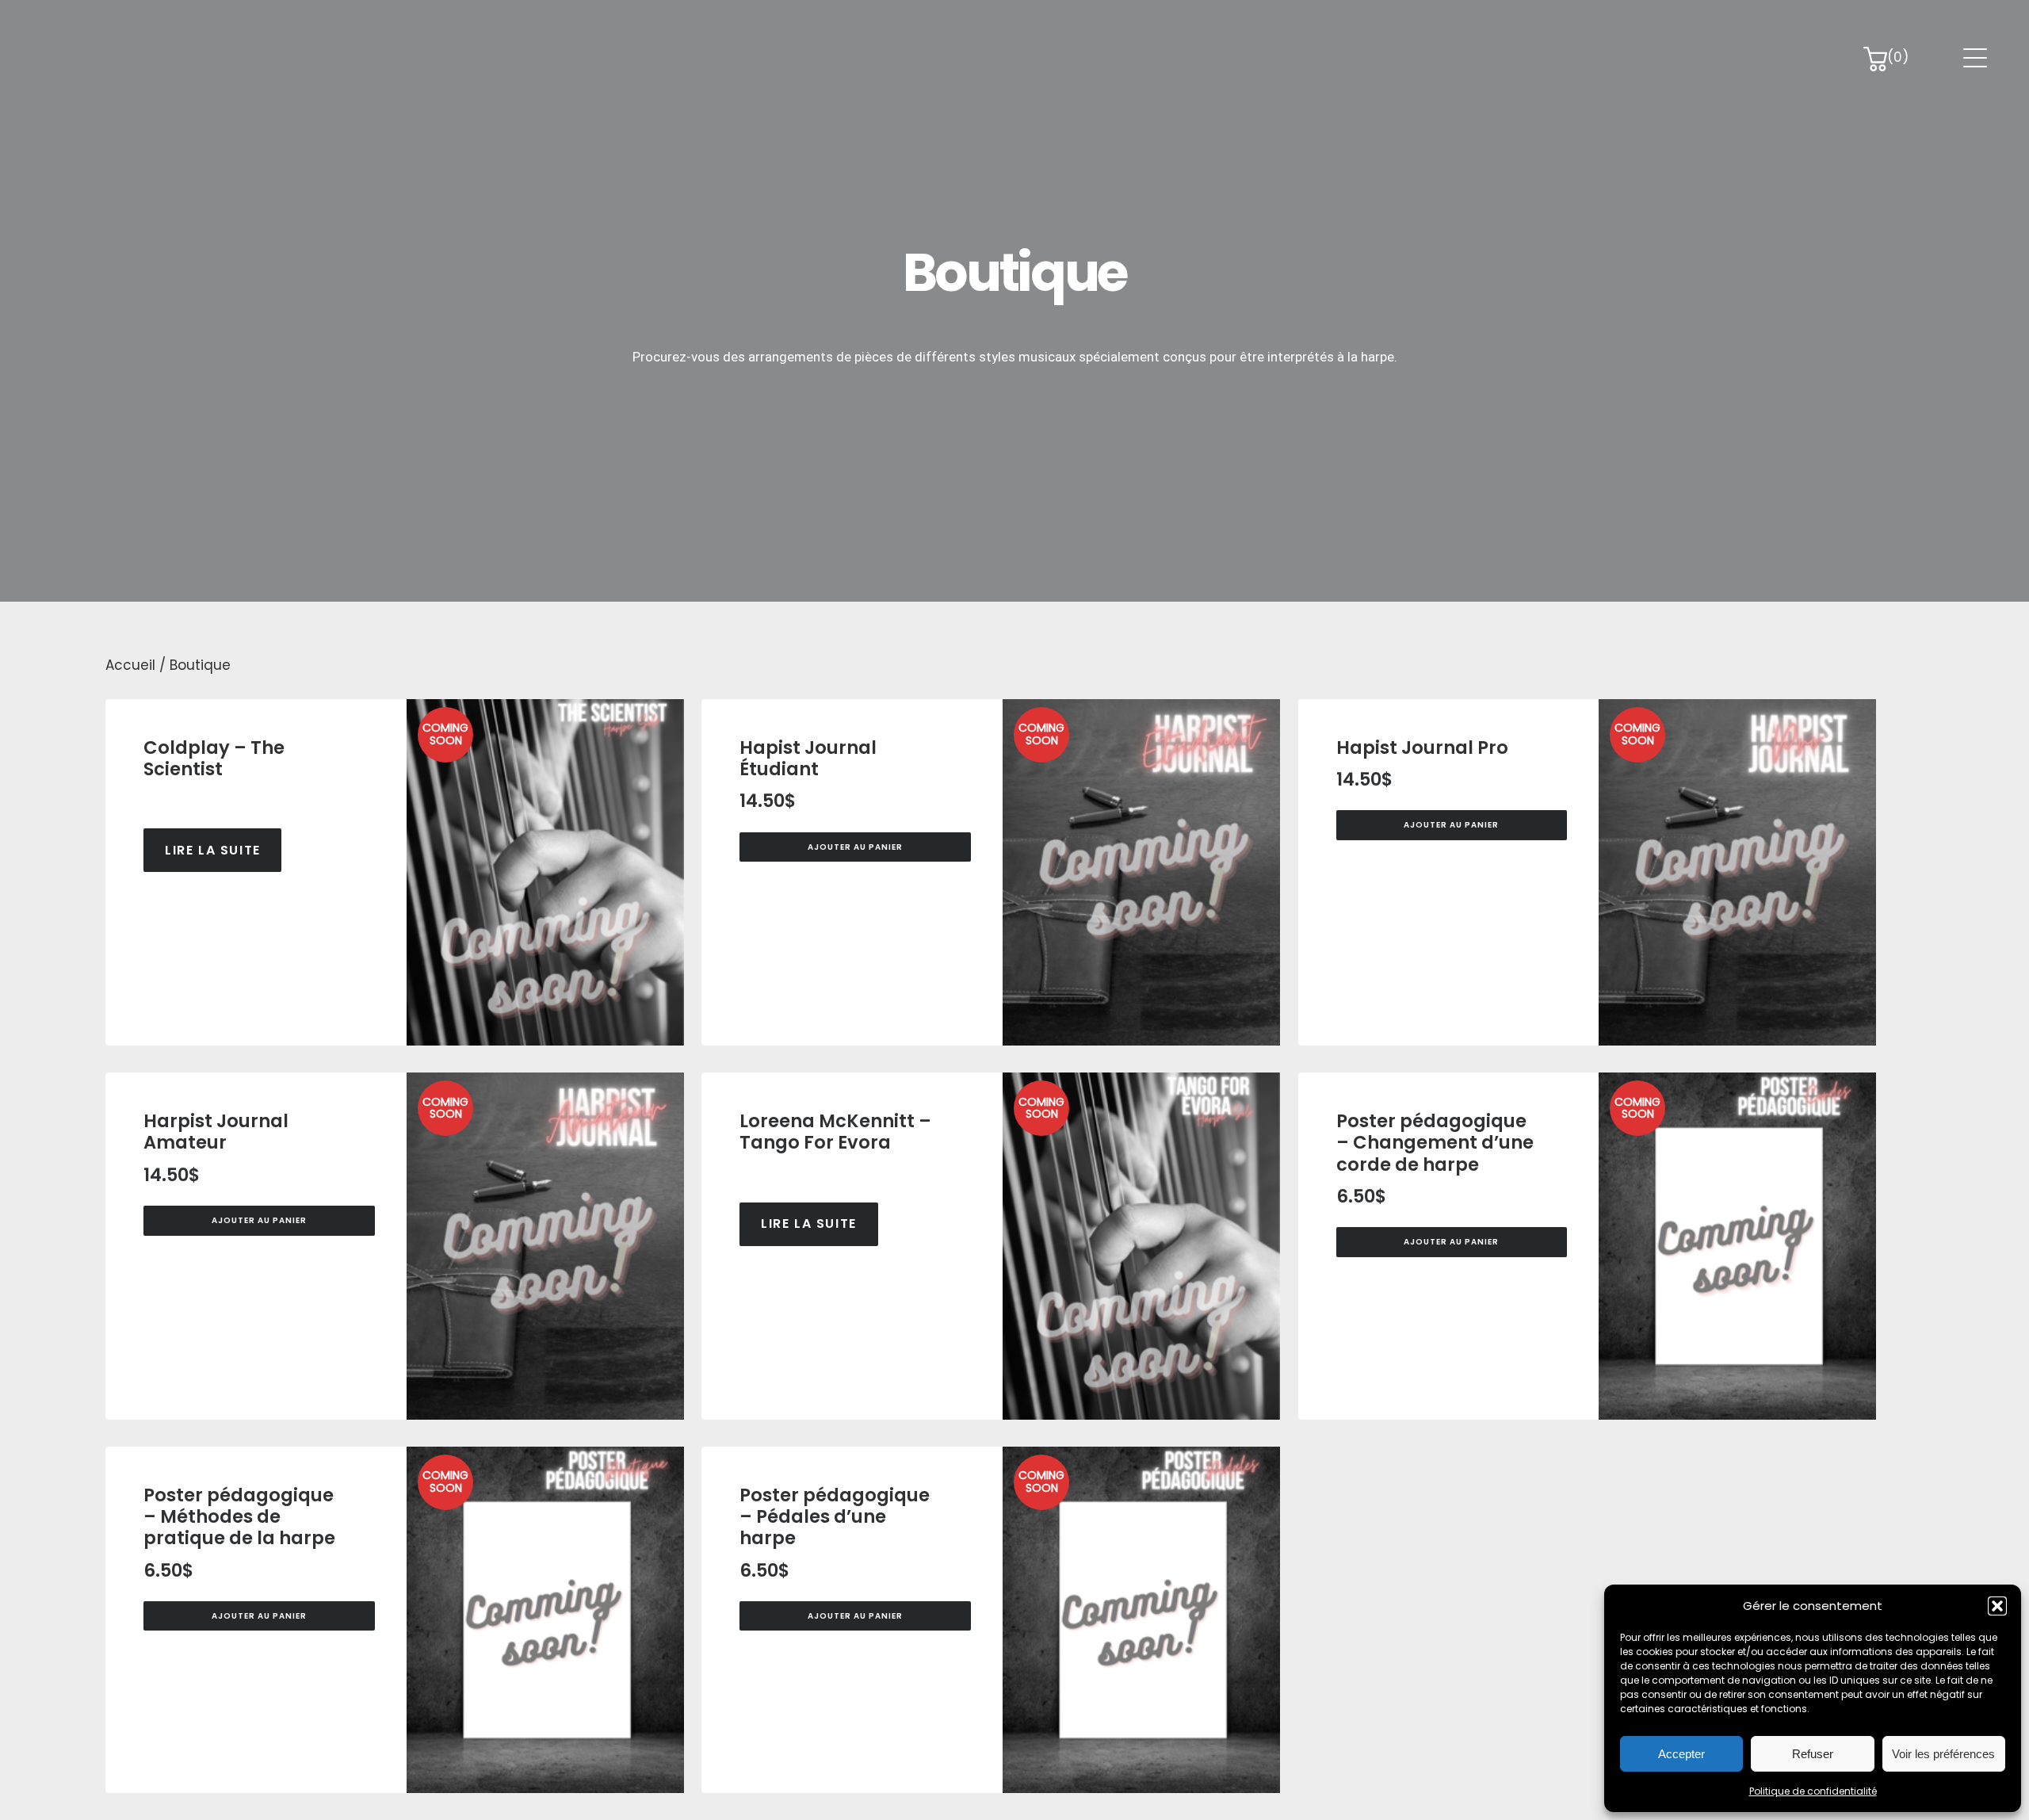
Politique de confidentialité (1813, 1791)
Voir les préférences (1943, 1754)
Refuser (1813, 1754)
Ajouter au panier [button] (855, 847)
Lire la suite (213, 850)
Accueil (130, 665)
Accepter (1681, 1754)
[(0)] (1875, 62)
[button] (1997, 1606)
